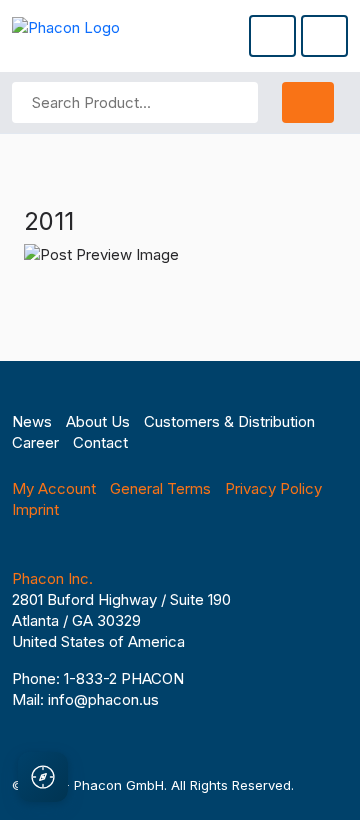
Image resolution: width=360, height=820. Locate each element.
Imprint (35, 509)
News (32, 421)
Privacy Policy (273, 488)
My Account (54, 488)
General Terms (160, 488)
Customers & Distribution (229, 421)
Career (35, 442)
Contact (100, 442)
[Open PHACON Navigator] (43, 777)
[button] (272, 36)
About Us (98, 421)
